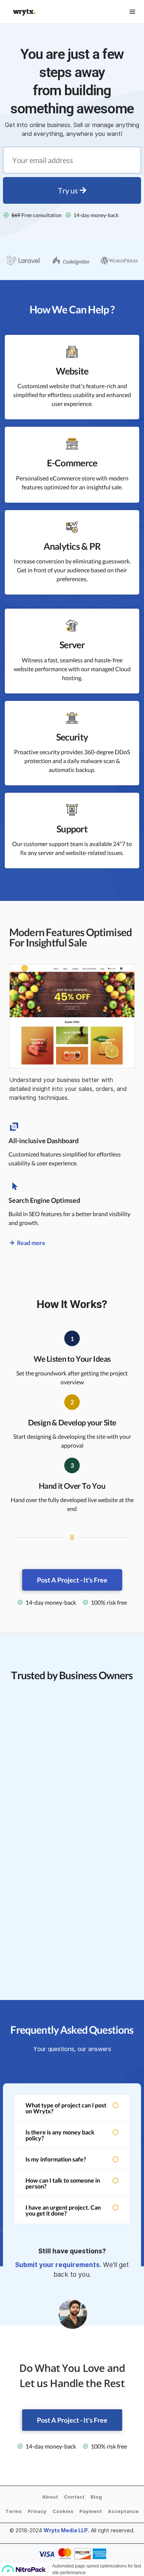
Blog (96, 2497)
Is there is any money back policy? (60, 2135)
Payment (91, 2511)
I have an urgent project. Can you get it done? (63, 2210)
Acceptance (123, 2511)
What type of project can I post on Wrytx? (66, 2108)
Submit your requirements (57, 2265)
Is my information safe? (56, 2159)
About (50, 2497)
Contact (74, 2497)
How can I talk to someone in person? (63, 2183)
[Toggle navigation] (132, 12)
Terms (13, 2511)
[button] (72, 2108)
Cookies (63, 2511)
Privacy (37, 2511)
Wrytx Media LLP (66, 2530)
